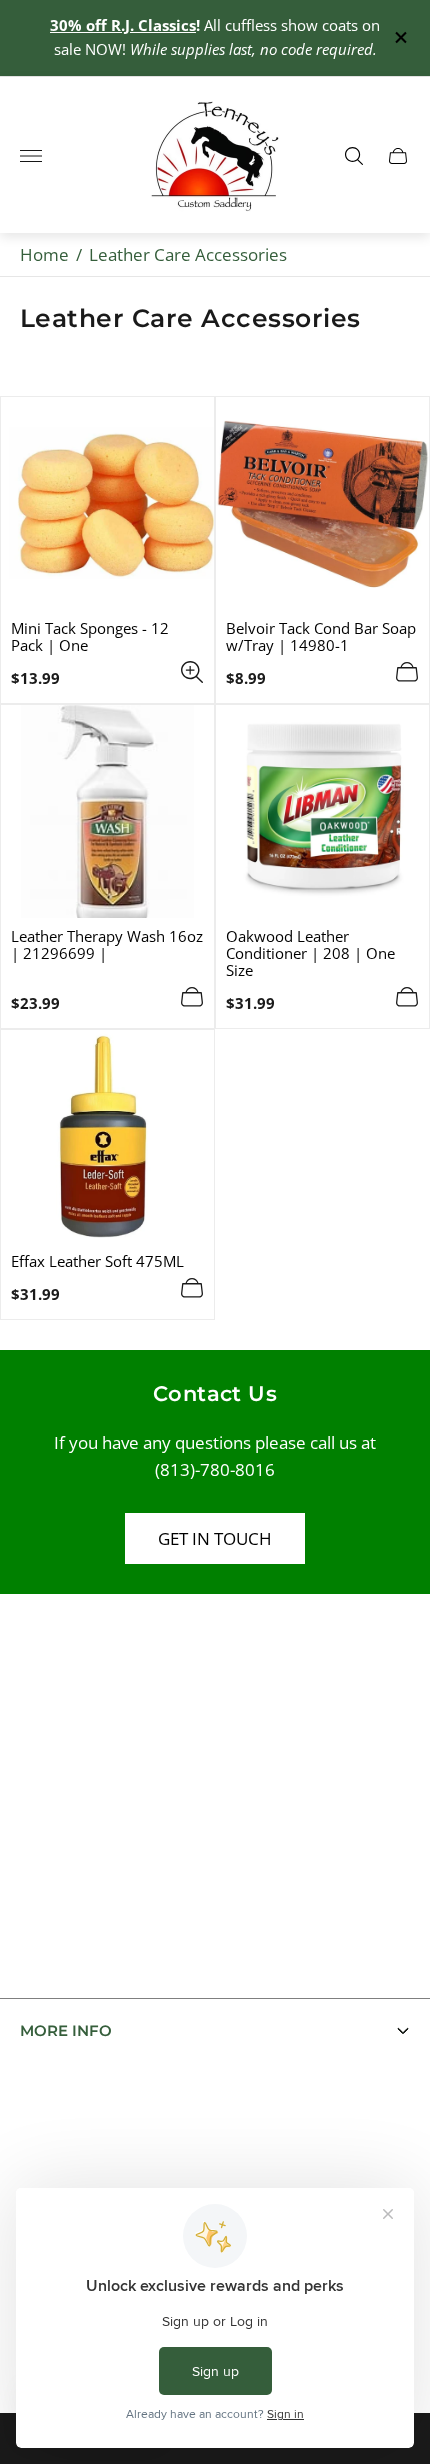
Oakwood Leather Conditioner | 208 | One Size (310, 953)
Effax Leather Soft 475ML (97, 1261)
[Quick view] (192, 672)
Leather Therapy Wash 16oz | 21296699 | (107, 945)
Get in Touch (215, 1538)
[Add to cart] (407, 672)
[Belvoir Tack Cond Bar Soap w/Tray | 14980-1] (322, 503)
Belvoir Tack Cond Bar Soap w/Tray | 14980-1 (321, 637)
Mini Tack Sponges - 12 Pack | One (90, 637)
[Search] (354, 156)
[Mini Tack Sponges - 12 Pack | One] (107, 503)
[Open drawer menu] (31, 156)
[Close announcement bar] (399, 37)
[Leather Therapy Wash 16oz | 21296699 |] (107, 811)
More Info (66, 2031)
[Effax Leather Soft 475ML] (107, 1136)
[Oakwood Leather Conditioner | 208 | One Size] (322, 811)
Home (44, 254)
